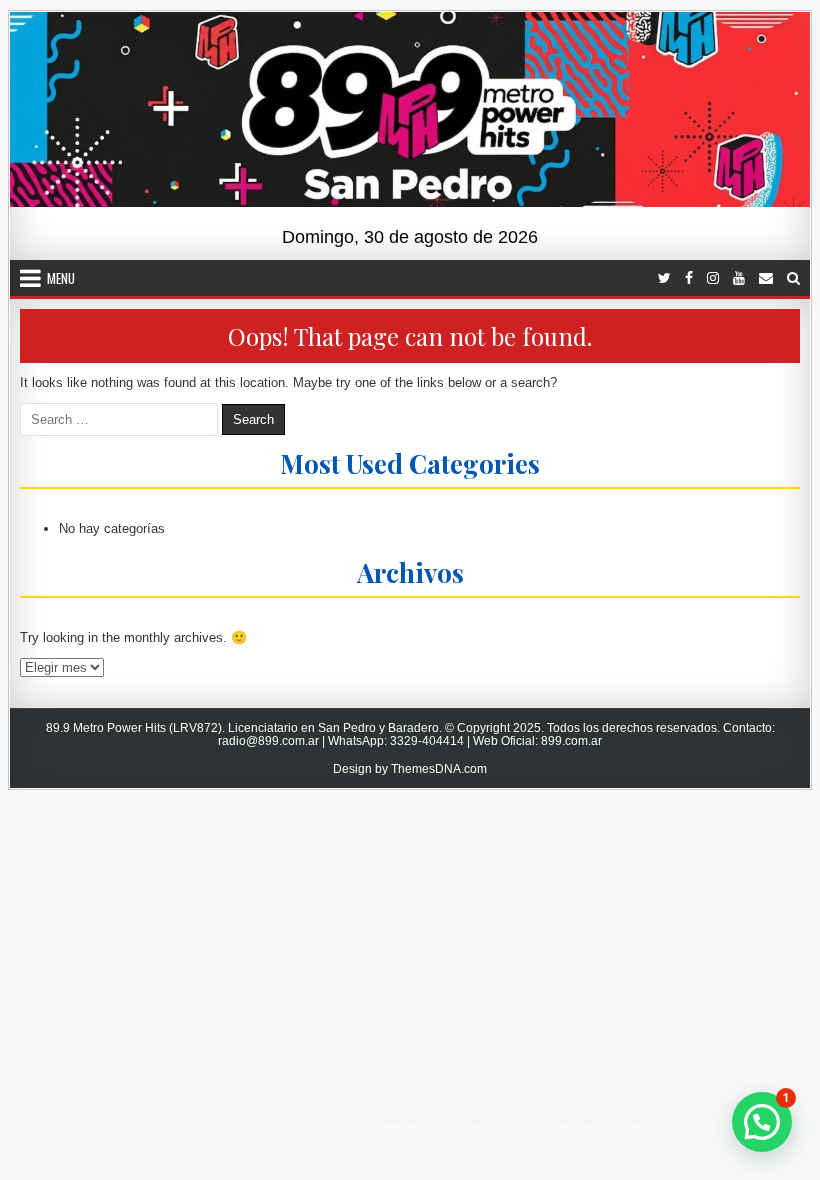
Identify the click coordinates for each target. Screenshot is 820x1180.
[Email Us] (766, 278)
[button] (762, 1122)
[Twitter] (664, 278)
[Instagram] (713, 278)
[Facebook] (689, 278)
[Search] (793, 278)
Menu (61, 278)
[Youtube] (739, 278)
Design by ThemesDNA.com (410, 769)
